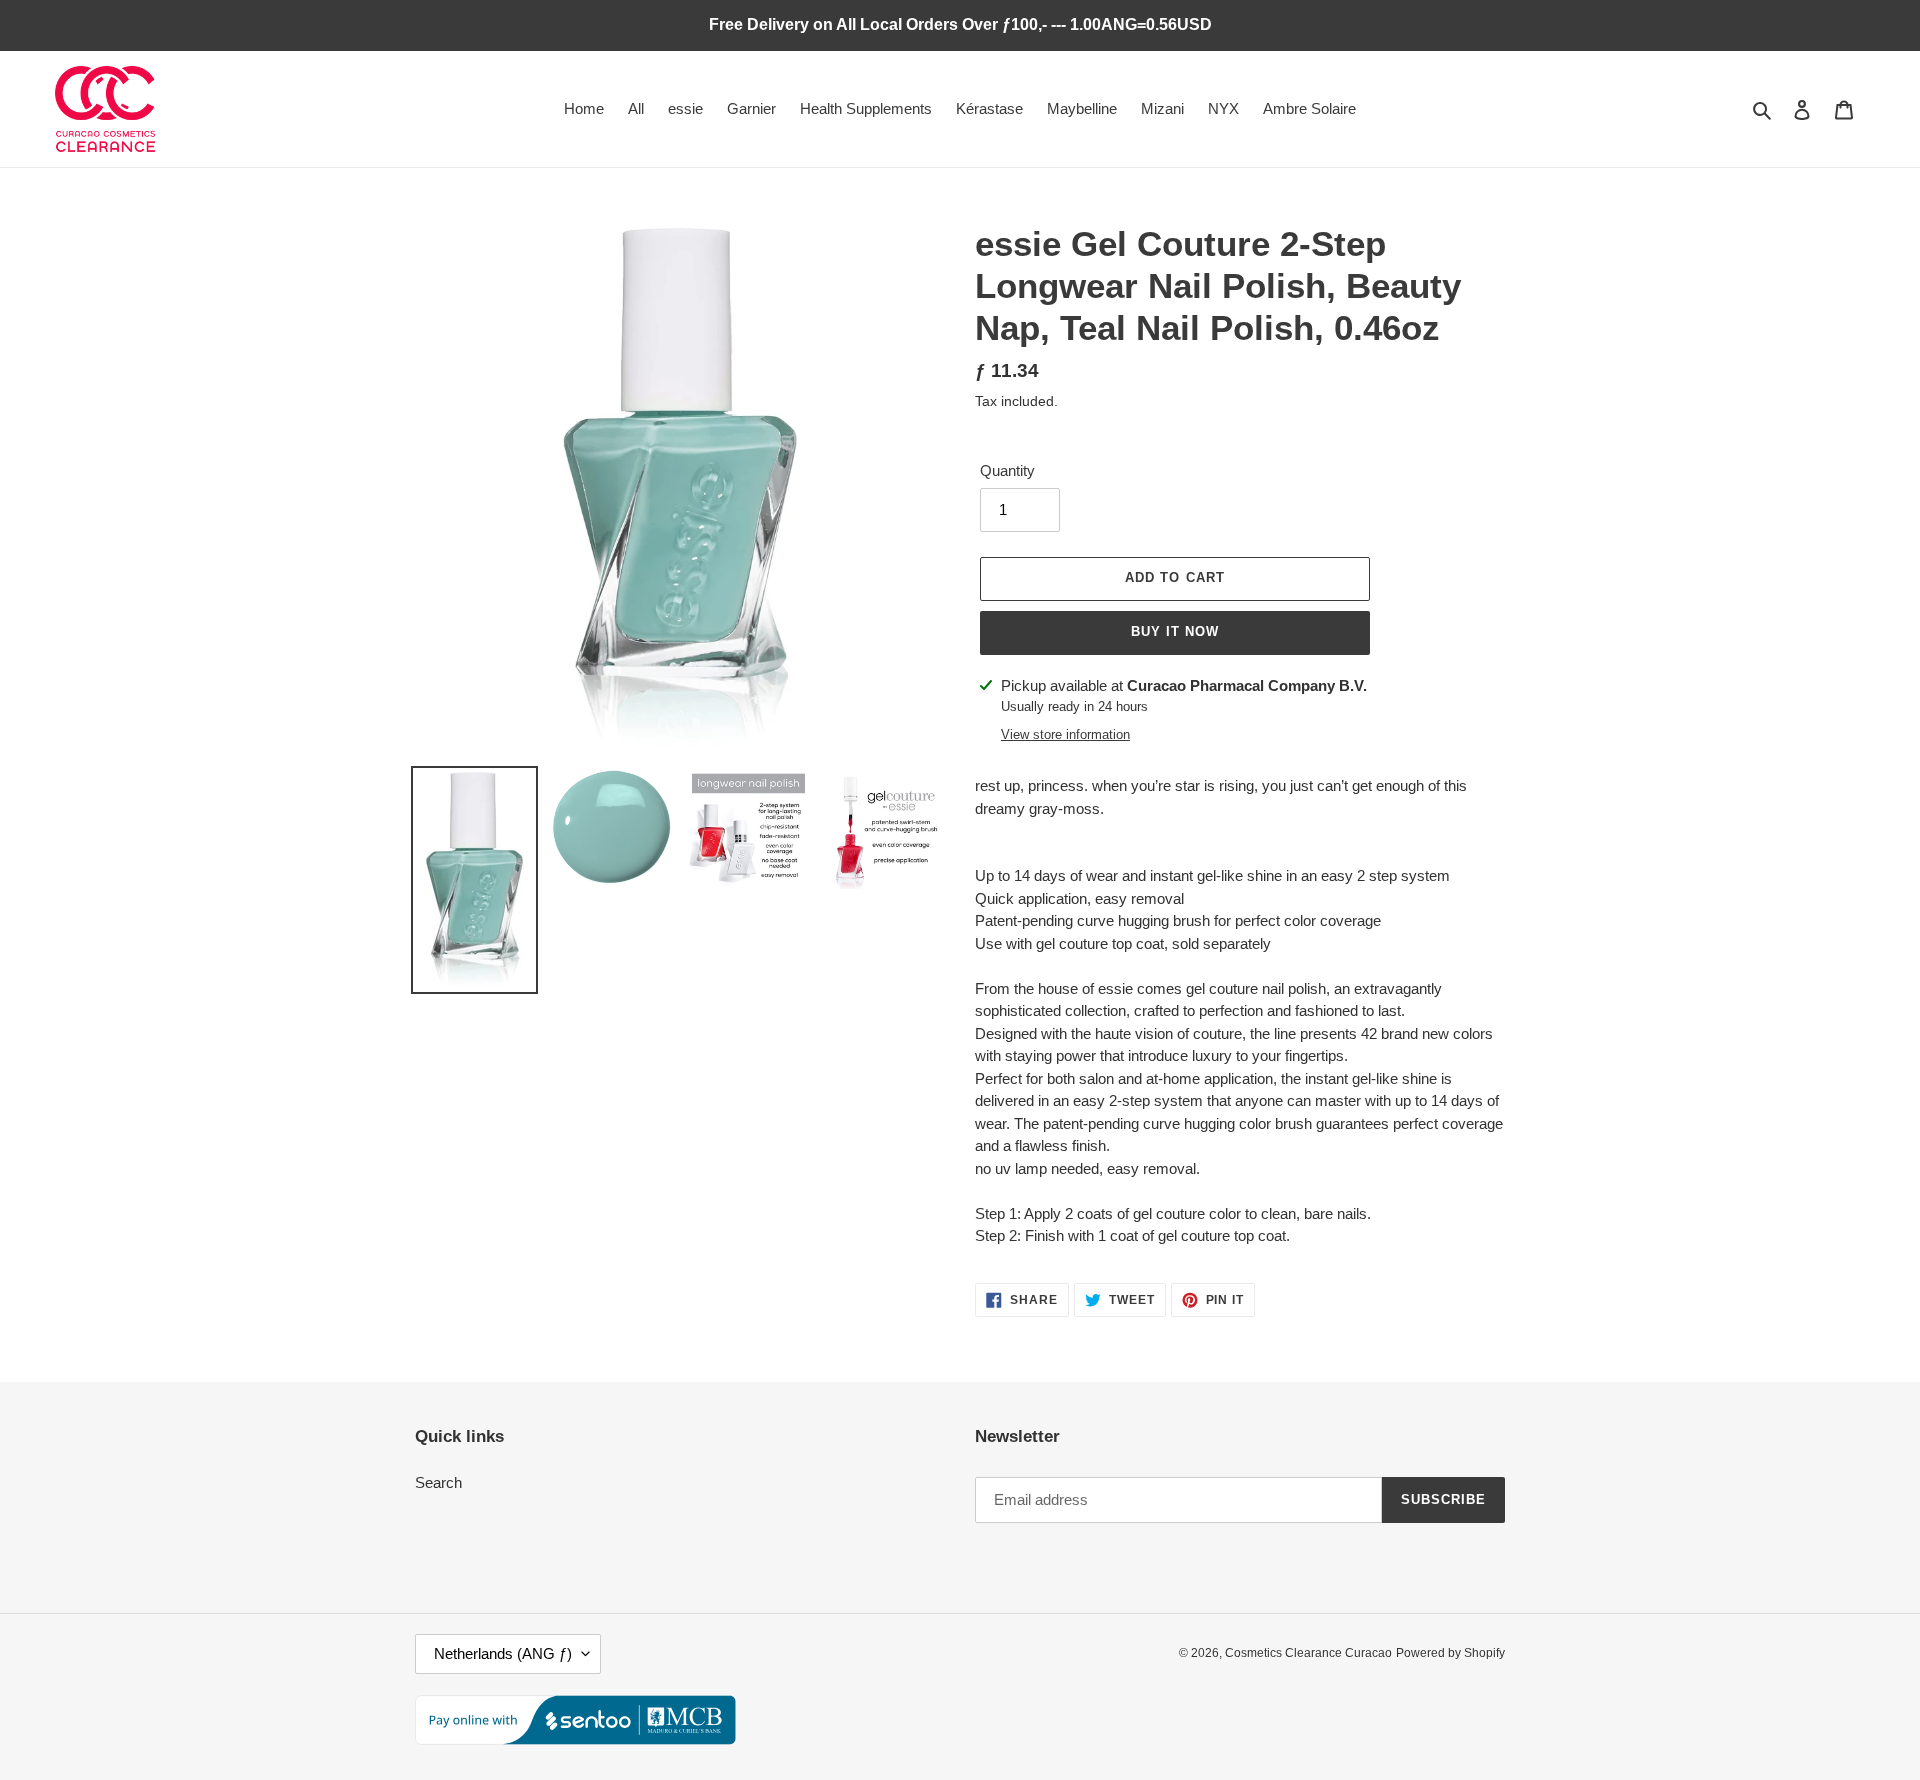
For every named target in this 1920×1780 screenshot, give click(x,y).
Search (438, 1482)
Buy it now (1175, 631)
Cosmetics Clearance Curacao (1308, 1653)
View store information (1065, 734)
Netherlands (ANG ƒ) (503, 1653)
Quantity (1007, 470)
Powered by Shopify (1450, 1653)
